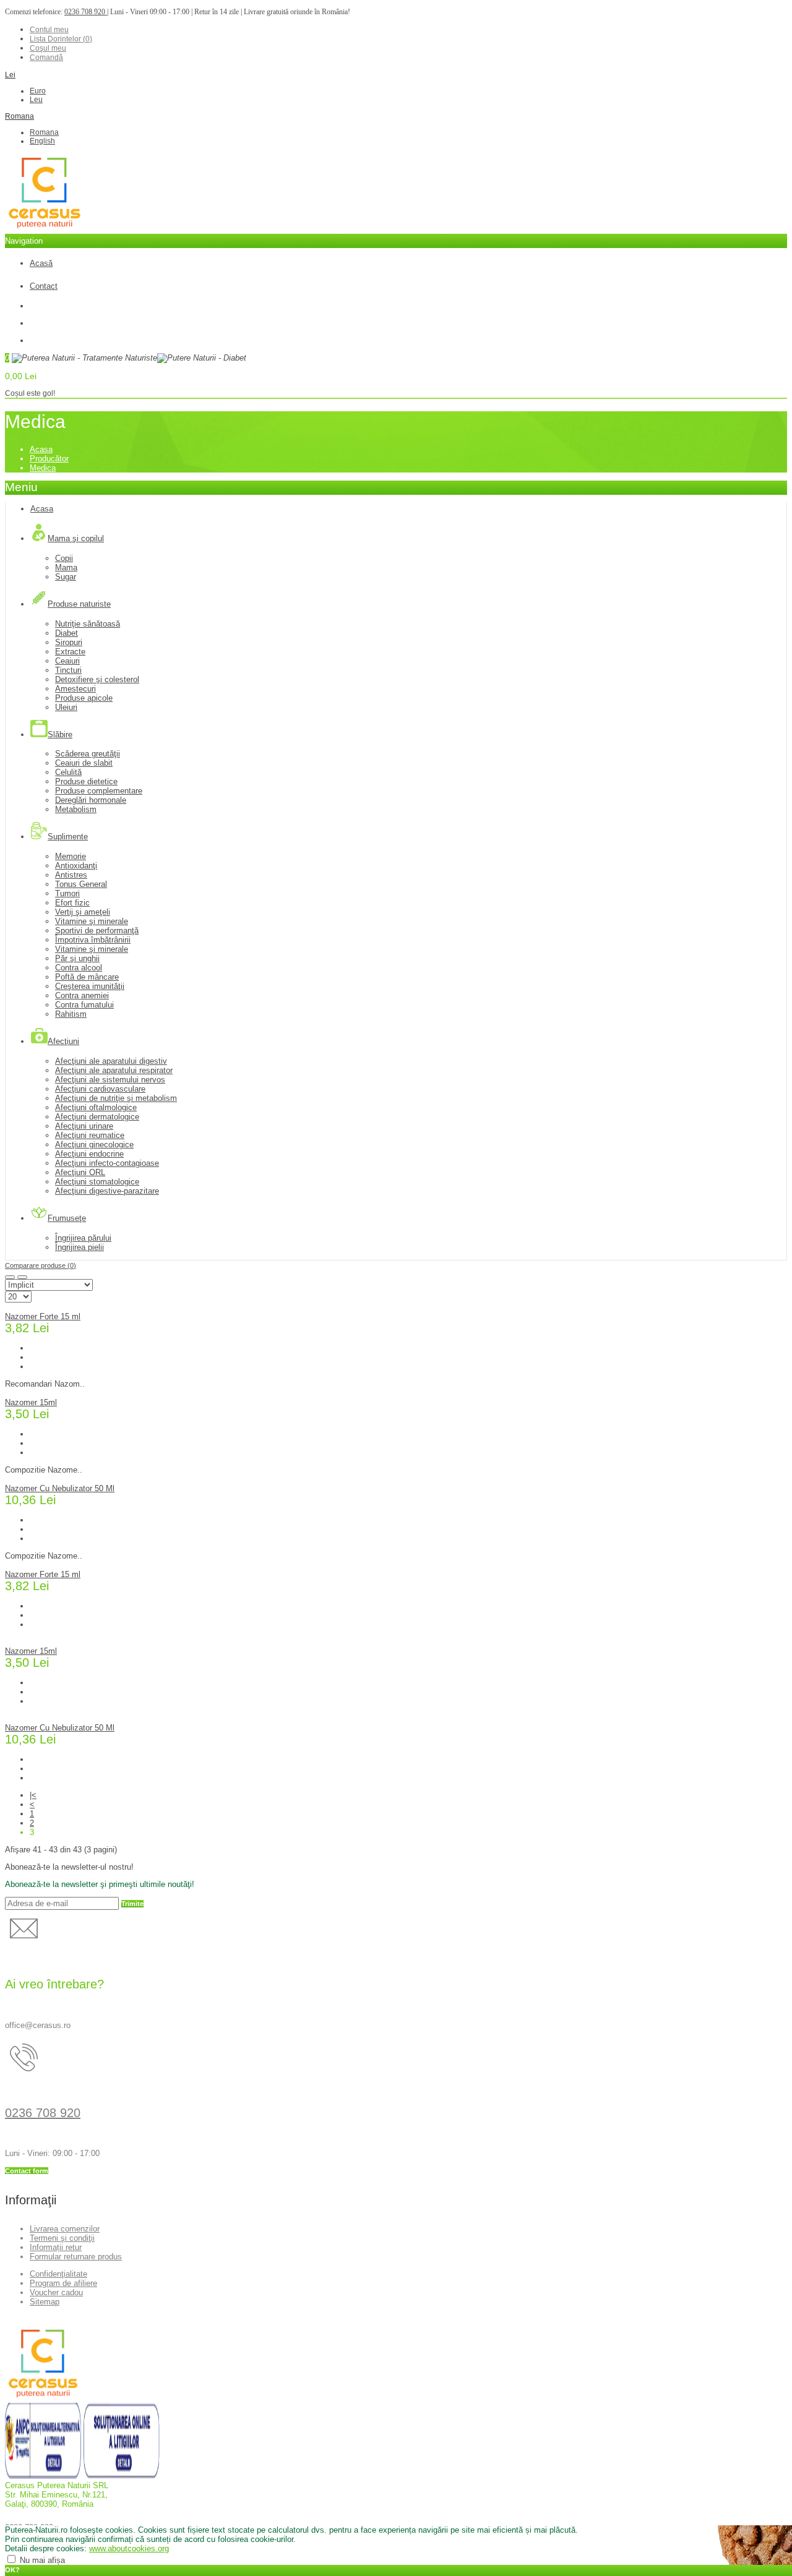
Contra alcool (79, 968)
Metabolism (76, 809)
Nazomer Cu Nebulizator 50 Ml (60, 1488)
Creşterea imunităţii (90, 986)
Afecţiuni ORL (80, 1172)
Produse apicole (84, 698)
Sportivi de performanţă (97, 931)
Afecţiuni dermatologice (97, 1117)
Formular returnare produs (76, 2257)
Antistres (71, 875)
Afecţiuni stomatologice (97, 1182)
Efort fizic (72, 903)
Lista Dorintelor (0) (61, 39)
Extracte (70, 652)
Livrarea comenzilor (65, 2229)
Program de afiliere (63, 2283)
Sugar (66, 577)
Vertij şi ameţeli (83, 912)
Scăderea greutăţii (88, 754)
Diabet (67, 633)
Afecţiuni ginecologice (94, 1145)
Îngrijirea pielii (80, 1247)
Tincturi (68, 670)
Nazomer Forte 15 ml (43, 1316)
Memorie (71, 856)
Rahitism (71, 1014)
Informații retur (56, 2247)
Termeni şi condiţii (62, 2238)
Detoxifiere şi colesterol (97, 679)
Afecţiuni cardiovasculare (100, 1089)
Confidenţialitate (58, 2274)
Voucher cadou (56, 2292)
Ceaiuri (67, 661)
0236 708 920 (86, 12)
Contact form (27, 2171)
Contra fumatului (84, 1005)
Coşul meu (48, 48)
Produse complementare (99, 791)
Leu (36, 100)
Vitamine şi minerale (92, 921)
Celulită (68, 772)
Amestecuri (75, 689)
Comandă (46, 58)
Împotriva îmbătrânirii (93, 940)
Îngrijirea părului (83, 1238)
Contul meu (49, 30)
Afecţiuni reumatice (90, 1135)
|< (33, 1795)
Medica (43, 468)
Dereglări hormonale (91, 800)
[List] (22, 1277)
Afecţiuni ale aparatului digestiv (111, 1061)
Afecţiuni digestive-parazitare (107, 1191)
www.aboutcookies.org (129, 2548)
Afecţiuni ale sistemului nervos (110, 1080)
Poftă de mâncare (87, 977)
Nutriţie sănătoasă (88, 624)
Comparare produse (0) (41, 1265)
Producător (49, 459)
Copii (64, 558)
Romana (19, 116)
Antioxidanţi (76, 866)
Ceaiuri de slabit (84, 763)
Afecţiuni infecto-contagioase (107, 1163)
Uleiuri (66, 707)
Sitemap (45, 2302)
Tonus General (81, 884)
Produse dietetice (86, 781)
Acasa (41, 449)
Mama (66, 567)
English (42, 141)
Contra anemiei (82, 995)
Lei (10, 75)
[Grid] (10, 1277)
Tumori (67, 893)
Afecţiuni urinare (84, 1126)
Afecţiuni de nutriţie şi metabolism (116, 1098)
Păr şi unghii (77, 958)
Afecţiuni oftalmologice (96, 1107)
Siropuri (69, 642)
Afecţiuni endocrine (89, 1154)
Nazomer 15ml (31, 1402)
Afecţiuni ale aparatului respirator (114, 1070)
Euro (38, 91)
